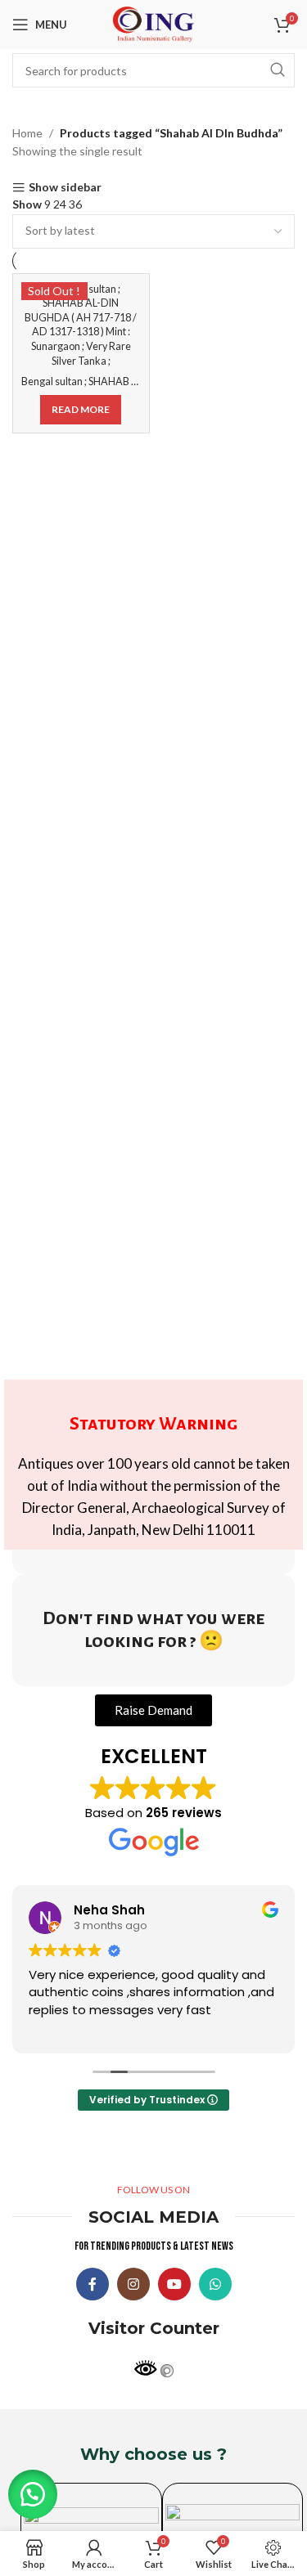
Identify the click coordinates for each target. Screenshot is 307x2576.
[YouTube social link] (174, 2284)
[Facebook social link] (93, 2284)
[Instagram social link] (133, 2284)
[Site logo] (154, 23)
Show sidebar (65, 188)
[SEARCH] (278, 70)
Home (27, 133)
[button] (33, 2494)
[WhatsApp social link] (215, 2284)
